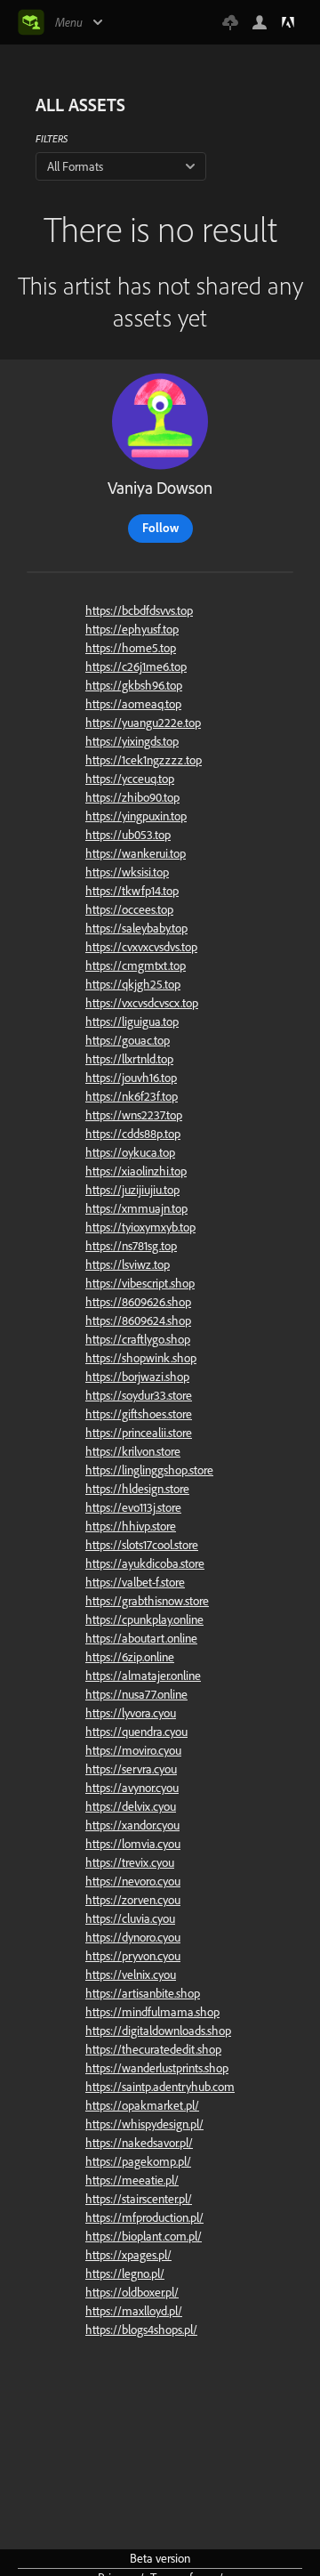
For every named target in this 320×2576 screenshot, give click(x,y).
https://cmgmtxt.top (136, 965)
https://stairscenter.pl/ (139, 2199)
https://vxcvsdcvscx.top (142, 1003)
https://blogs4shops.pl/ (141, 2330)
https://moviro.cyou (133, 1750)
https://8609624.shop (138, 1320)
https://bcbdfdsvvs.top (139, 610)
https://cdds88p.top (133, 1134)
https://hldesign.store (137, 1489)
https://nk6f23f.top (132, 1096)
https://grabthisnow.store (147, 1601)
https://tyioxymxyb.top (140, 1227)
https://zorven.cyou (133, 1900)
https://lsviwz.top (128, 1264)
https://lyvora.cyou (131, 1713)
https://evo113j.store (133, 1507)
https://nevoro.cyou (133, 1881)
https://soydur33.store (139, 1395)
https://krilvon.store (133, 1451)
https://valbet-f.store (135, 1582)
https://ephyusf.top (132, 629)
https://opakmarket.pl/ (142, 2105)
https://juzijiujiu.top (132, 1190)
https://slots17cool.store (142, 1545)
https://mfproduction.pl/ (144, 2217)
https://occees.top (129, 909)
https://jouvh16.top (131, 1078)
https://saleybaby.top (136, 928)
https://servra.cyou (131, 1769)
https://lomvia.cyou (133, 1844)
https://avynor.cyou (132, 1788)
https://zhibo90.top (132, 797)
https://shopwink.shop (141, 1358)
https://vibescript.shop (140, 1283)
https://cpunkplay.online (144, 1619)
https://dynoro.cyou (133, 1937)
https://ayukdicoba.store (145, 1563)
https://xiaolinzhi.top (136, 1171)
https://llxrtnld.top (129, 1059)
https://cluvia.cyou (130, 1918)
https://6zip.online (130, 1657)
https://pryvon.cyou (133, 1956)
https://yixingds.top (132, 741)
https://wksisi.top (127, 872)
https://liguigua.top (132, 1022)
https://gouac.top (128, 1040)
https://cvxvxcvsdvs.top (141, 947)
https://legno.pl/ (125, 2273)
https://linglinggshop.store (149, 1470)
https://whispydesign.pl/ (144, 2124)
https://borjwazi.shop (137, 1377)
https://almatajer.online (143, 1676)
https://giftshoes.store (139, 1414)
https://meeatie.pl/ (132, 2180)
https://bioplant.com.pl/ (144, 2236)
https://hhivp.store (131, 1526)
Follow (160, 528)
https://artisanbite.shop (143, 1993)
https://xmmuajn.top (136, 1208)
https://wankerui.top (136, 853)
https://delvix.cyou (131, 1806)
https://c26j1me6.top (136, 666)
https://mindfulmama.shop (152, 2012)
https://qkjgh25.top (133, 984)
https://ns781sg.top (131, 1246)
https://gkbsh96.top (134, 685)
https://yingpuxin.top (136, 816)
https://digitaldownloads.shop (158, 2031)
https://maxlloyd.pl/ (134, 2311)
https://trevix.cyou (130, 1862)
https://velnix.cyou (131, 1974)
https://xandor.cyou (132, 1825)
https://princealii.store (139, 1433)
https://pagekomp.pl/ (138, 2161)
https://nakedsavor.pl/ (139, 2143)
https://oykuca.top (130, 1152)
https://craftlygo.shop (138, 1339)
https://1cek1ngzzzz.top (144, 760)
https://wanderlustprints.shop (157, 2068)
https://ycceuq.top (130, 779)
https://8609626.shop (138, 1302)
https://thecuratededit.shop (153, 2049)
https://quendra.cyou (136, 1732)
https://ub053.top (128, 835)
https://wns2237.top (134, 1115)
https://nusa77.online (136, 1694)
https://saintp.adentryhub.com (160, 2087)
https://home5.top (131, 648)
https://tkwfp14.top (132, 891)
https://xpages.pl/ (128, 2255)
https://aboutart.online (141, 1638)
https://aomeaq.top (133, 704)
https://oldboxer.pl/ (132, 2292)
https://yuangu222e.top (143, 723)
